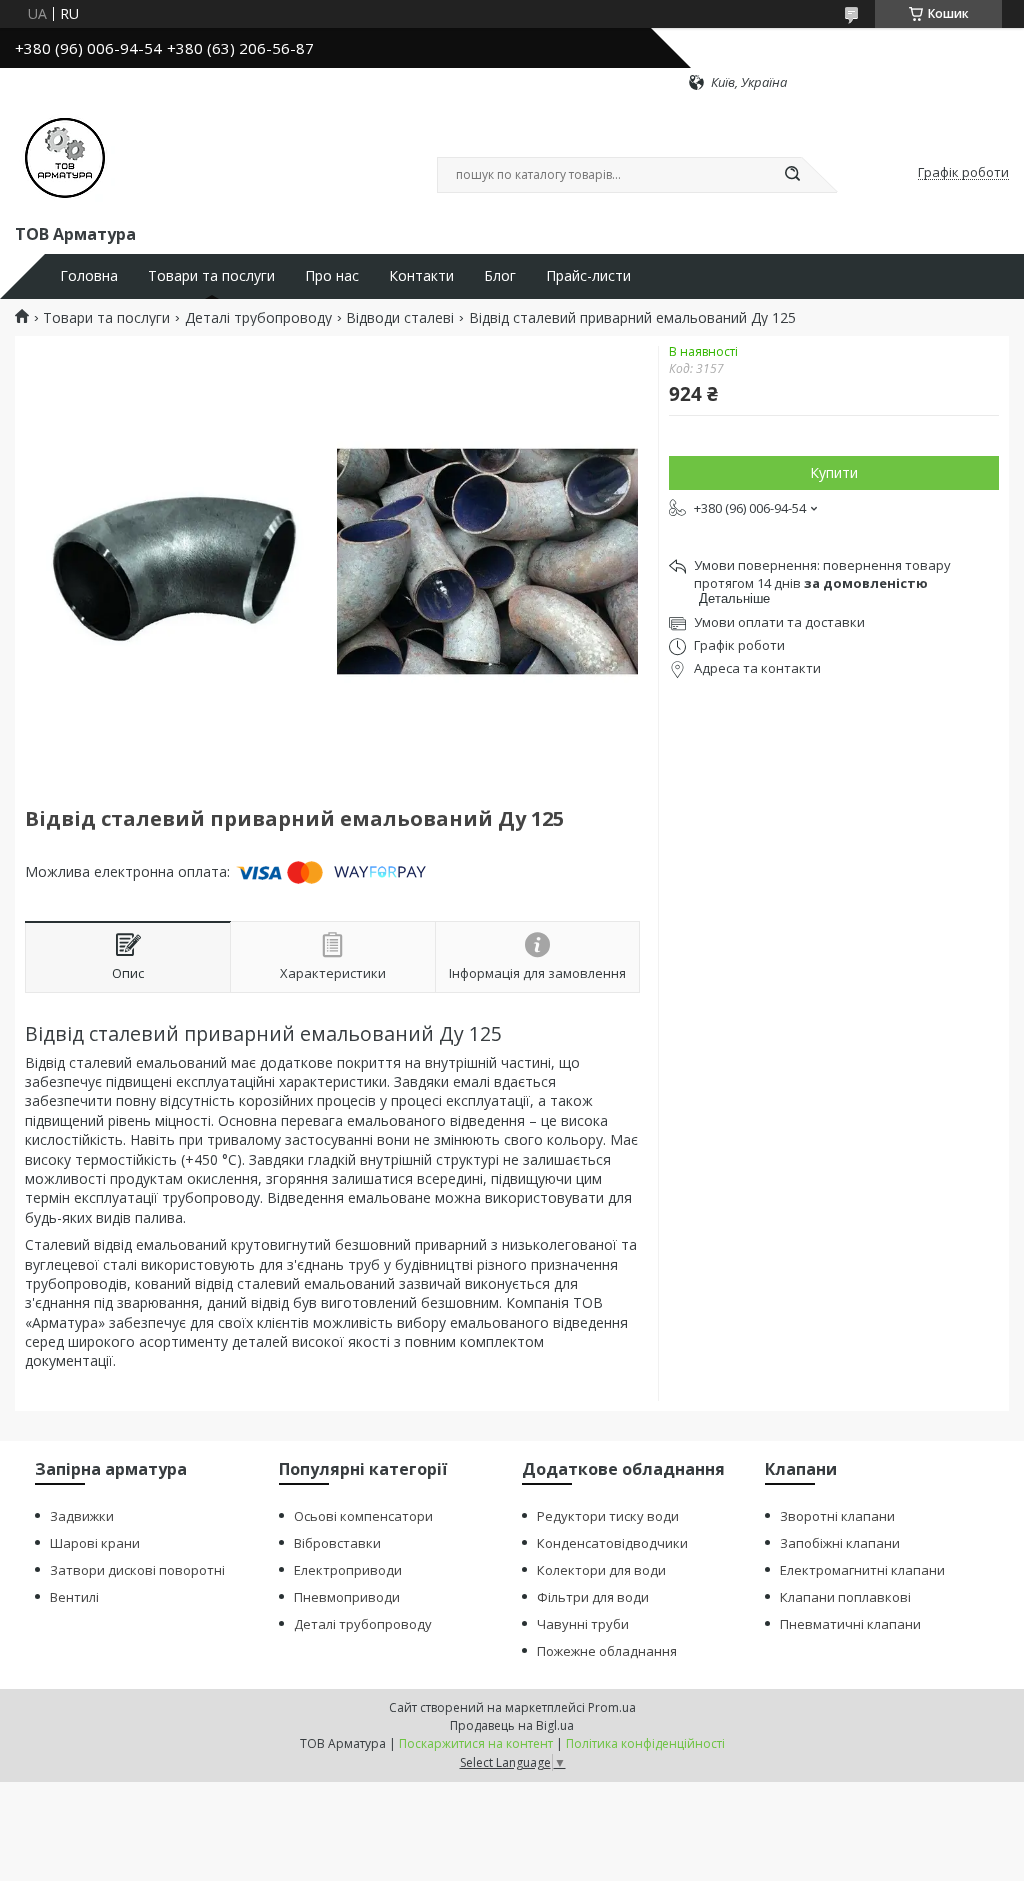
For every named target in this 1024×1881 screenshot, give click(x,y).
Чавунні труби (583, 1624)
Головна (89, 276)
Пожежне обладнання (607, 1651)
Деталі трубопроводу (258, 318)
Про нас (332, 276)
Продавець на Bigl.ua (512, 1725)
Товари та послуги (211, 276)
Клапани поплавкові (845, 1597)
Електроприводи (348, 1570)
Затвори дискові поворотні (137, 1570)
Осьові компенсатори (363, 1516)
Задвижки (82, 1516)
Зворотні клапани (837, 1516)
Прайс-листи (588, 276)
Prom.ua (612, 1707)
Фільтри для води (593, 1597)
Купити (834, 472)
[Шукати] (792, 175)
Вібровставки (337, 1543)
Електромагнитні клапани (862, 1570)
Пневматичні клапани (850, 1624)
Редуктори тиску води (608, 1516)
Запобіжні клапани (840, 1543)
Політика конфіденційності (645, 1743)
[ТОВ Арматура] (65, 156)
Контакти (421, 276)
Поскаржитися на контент (476, 1743)
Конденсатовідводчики (612, 1543)
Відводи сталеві (400, 318)
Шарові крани (95, 1543)
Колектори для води (601, 1570)
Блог (500, 276)
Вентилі (74, 1597)
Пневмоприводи (347, 1597)
